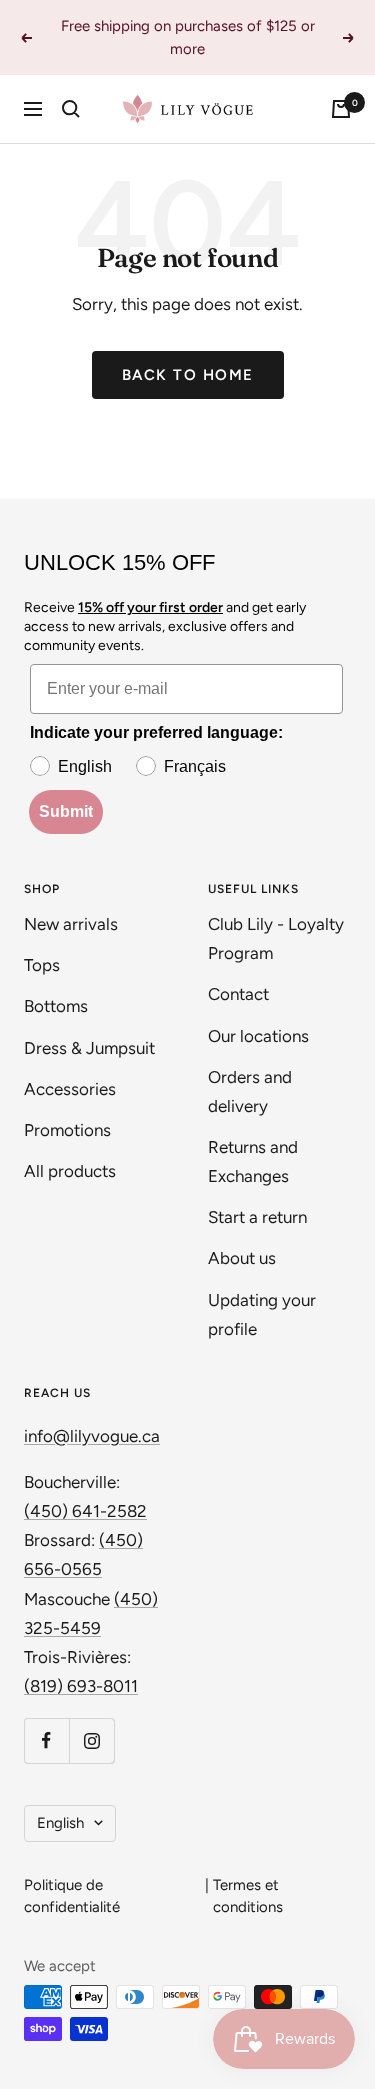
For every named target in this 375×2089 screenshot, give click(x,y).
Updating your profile (262, 1314)
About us (242, 1258)
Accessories (70, 1089)
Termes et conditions (248, 1896)
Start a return (257, 1217)
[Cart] (341, 109)
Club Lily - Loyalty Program (276, 938)
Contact (238, 994)
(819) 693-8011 (81, 1686)
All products (70, 1171)
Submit (66, 811)
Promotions (67, 1130)
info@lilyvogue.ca (92, 1436)
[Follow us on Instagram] (91, 1740)
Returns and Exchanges (253, 1161)
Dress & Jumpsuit (89, 1048)
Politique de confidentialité (72, 1896)
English (60, 1823)
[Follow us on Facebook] (46, 1740)
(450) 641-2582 (85, 1511)
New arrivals (71, 924)
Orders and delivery (250, 1091)
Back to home (188, 375)
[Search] (71, 109)
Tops (42, 965)
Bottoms (56, 1006)
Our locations (258, 1036)
